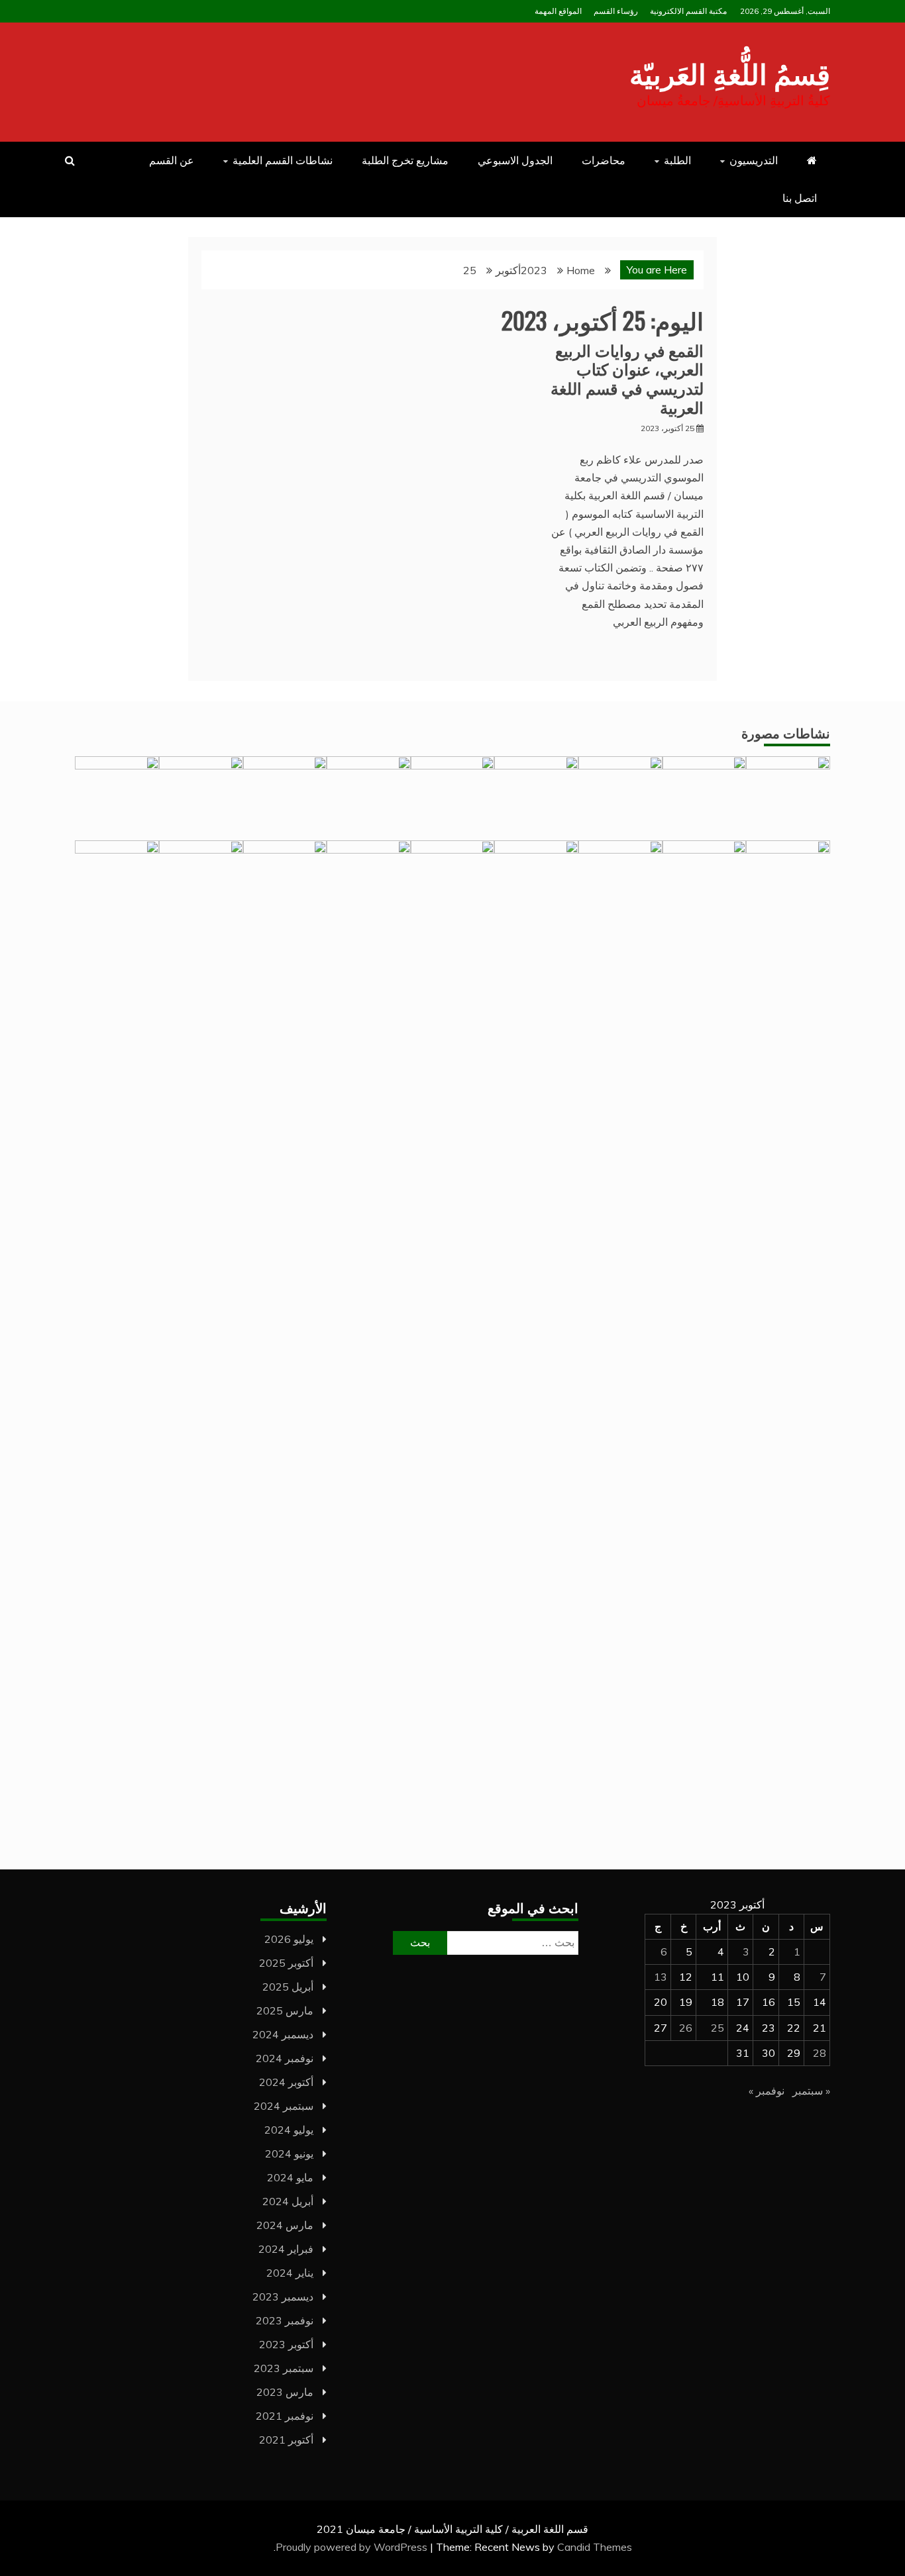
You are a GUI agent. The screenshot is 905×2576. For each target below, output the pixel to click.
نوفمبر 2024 (285, 2058)
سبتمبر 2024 (284, 2106)
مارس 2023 (285, 2392)
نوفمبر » (767, 2091)
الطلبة (677, 160)
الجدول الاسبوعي (515, 160)
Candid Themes (595, 2547)
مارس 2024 (285, 2225)
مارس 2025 (285, 2010)
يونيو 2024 (289, 2154)
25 (718, 2028)
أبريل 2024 (288, 2201)
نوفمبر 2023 (285, 2320)
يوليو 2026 (289, 1939)
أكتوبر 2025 (286, 1963)
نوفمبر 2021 (285, 2416)
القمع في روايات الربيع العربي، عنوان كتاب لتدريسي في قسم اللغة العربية (627, 378)
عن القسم (172, 160)
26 (686, 2028)
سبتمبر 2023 (284, 2368)
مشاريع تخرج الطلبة (405, 160)
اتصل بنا (800, 198)
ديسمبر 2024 (283, 2034)
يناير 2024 (290, 2273)
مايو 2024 (290, 2177)
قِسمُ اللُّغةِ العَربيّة (730, 72)
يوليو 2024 (289, 2130)
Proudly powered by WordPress (353, 2547)
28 (820, 2053)
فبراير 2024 (286, 2249)
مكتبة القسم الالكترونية (688, 11)
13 (661, 1977)
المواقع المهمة (558, 11)
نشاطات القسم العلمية (283, 160)
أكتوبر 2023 (286, 2344)
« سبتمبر (811, 2091)
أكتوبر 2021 (286, 2440)
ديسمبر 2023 (283, 2297)
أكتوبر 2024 (286, 2082)
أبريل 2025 (288, 1987)
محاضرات (604, 160)
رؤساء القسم (616, 11)
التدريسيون (754, 160)
